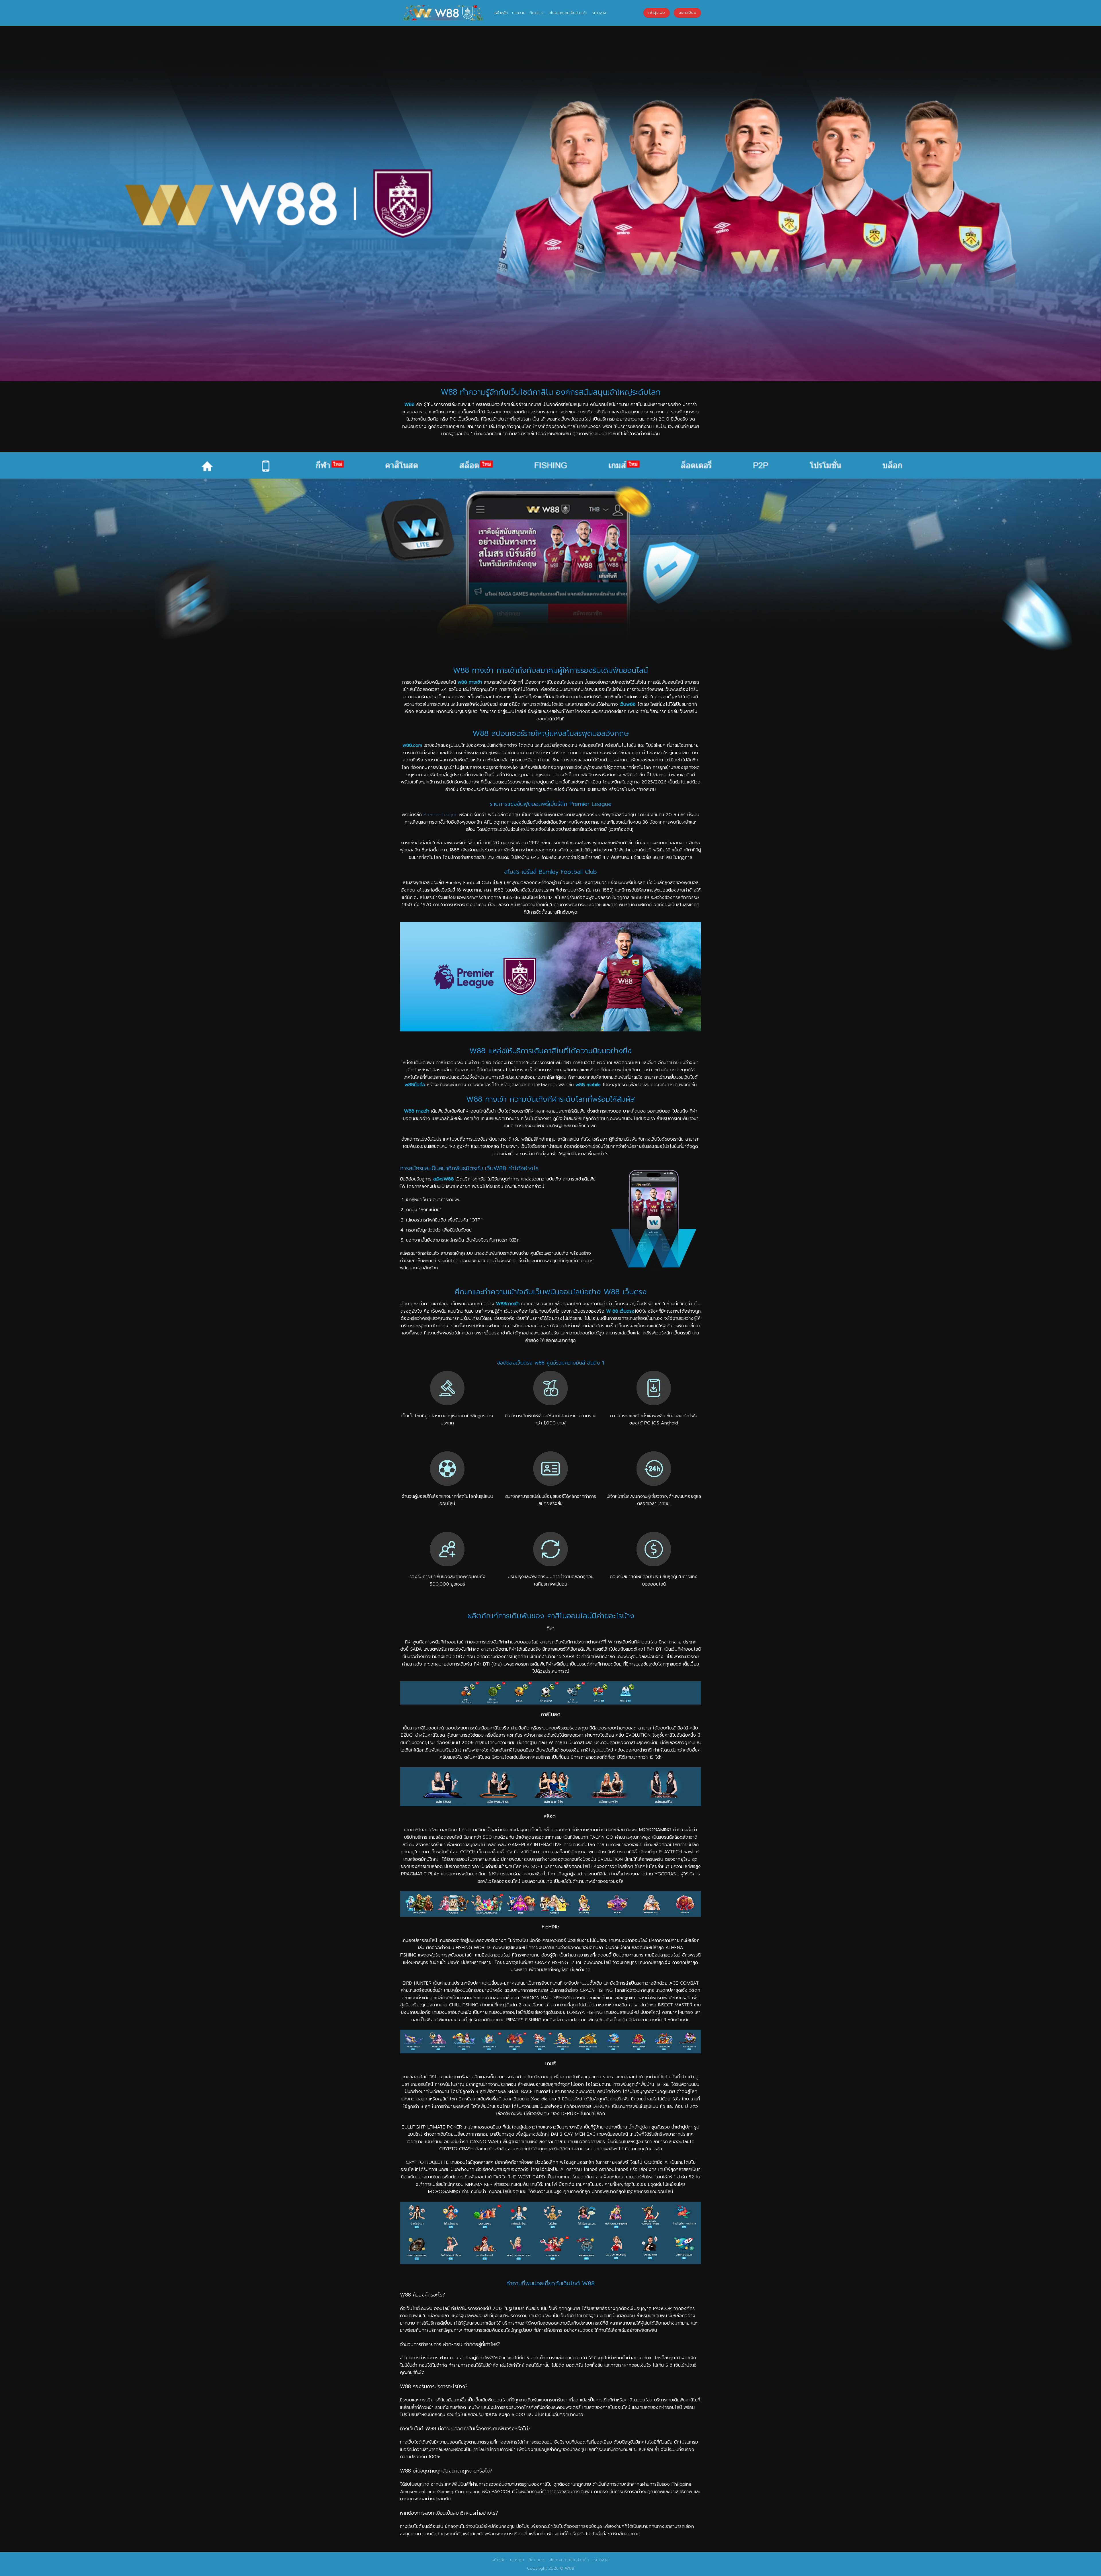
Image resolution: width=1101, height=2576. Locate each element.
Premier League (441, 815)
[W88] (443, 13)
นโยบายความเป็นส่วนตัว (568, 13)
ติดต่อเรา (537, 13)
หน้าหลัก (501, 13)
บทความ (519, 13)
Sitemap (600, 13)
